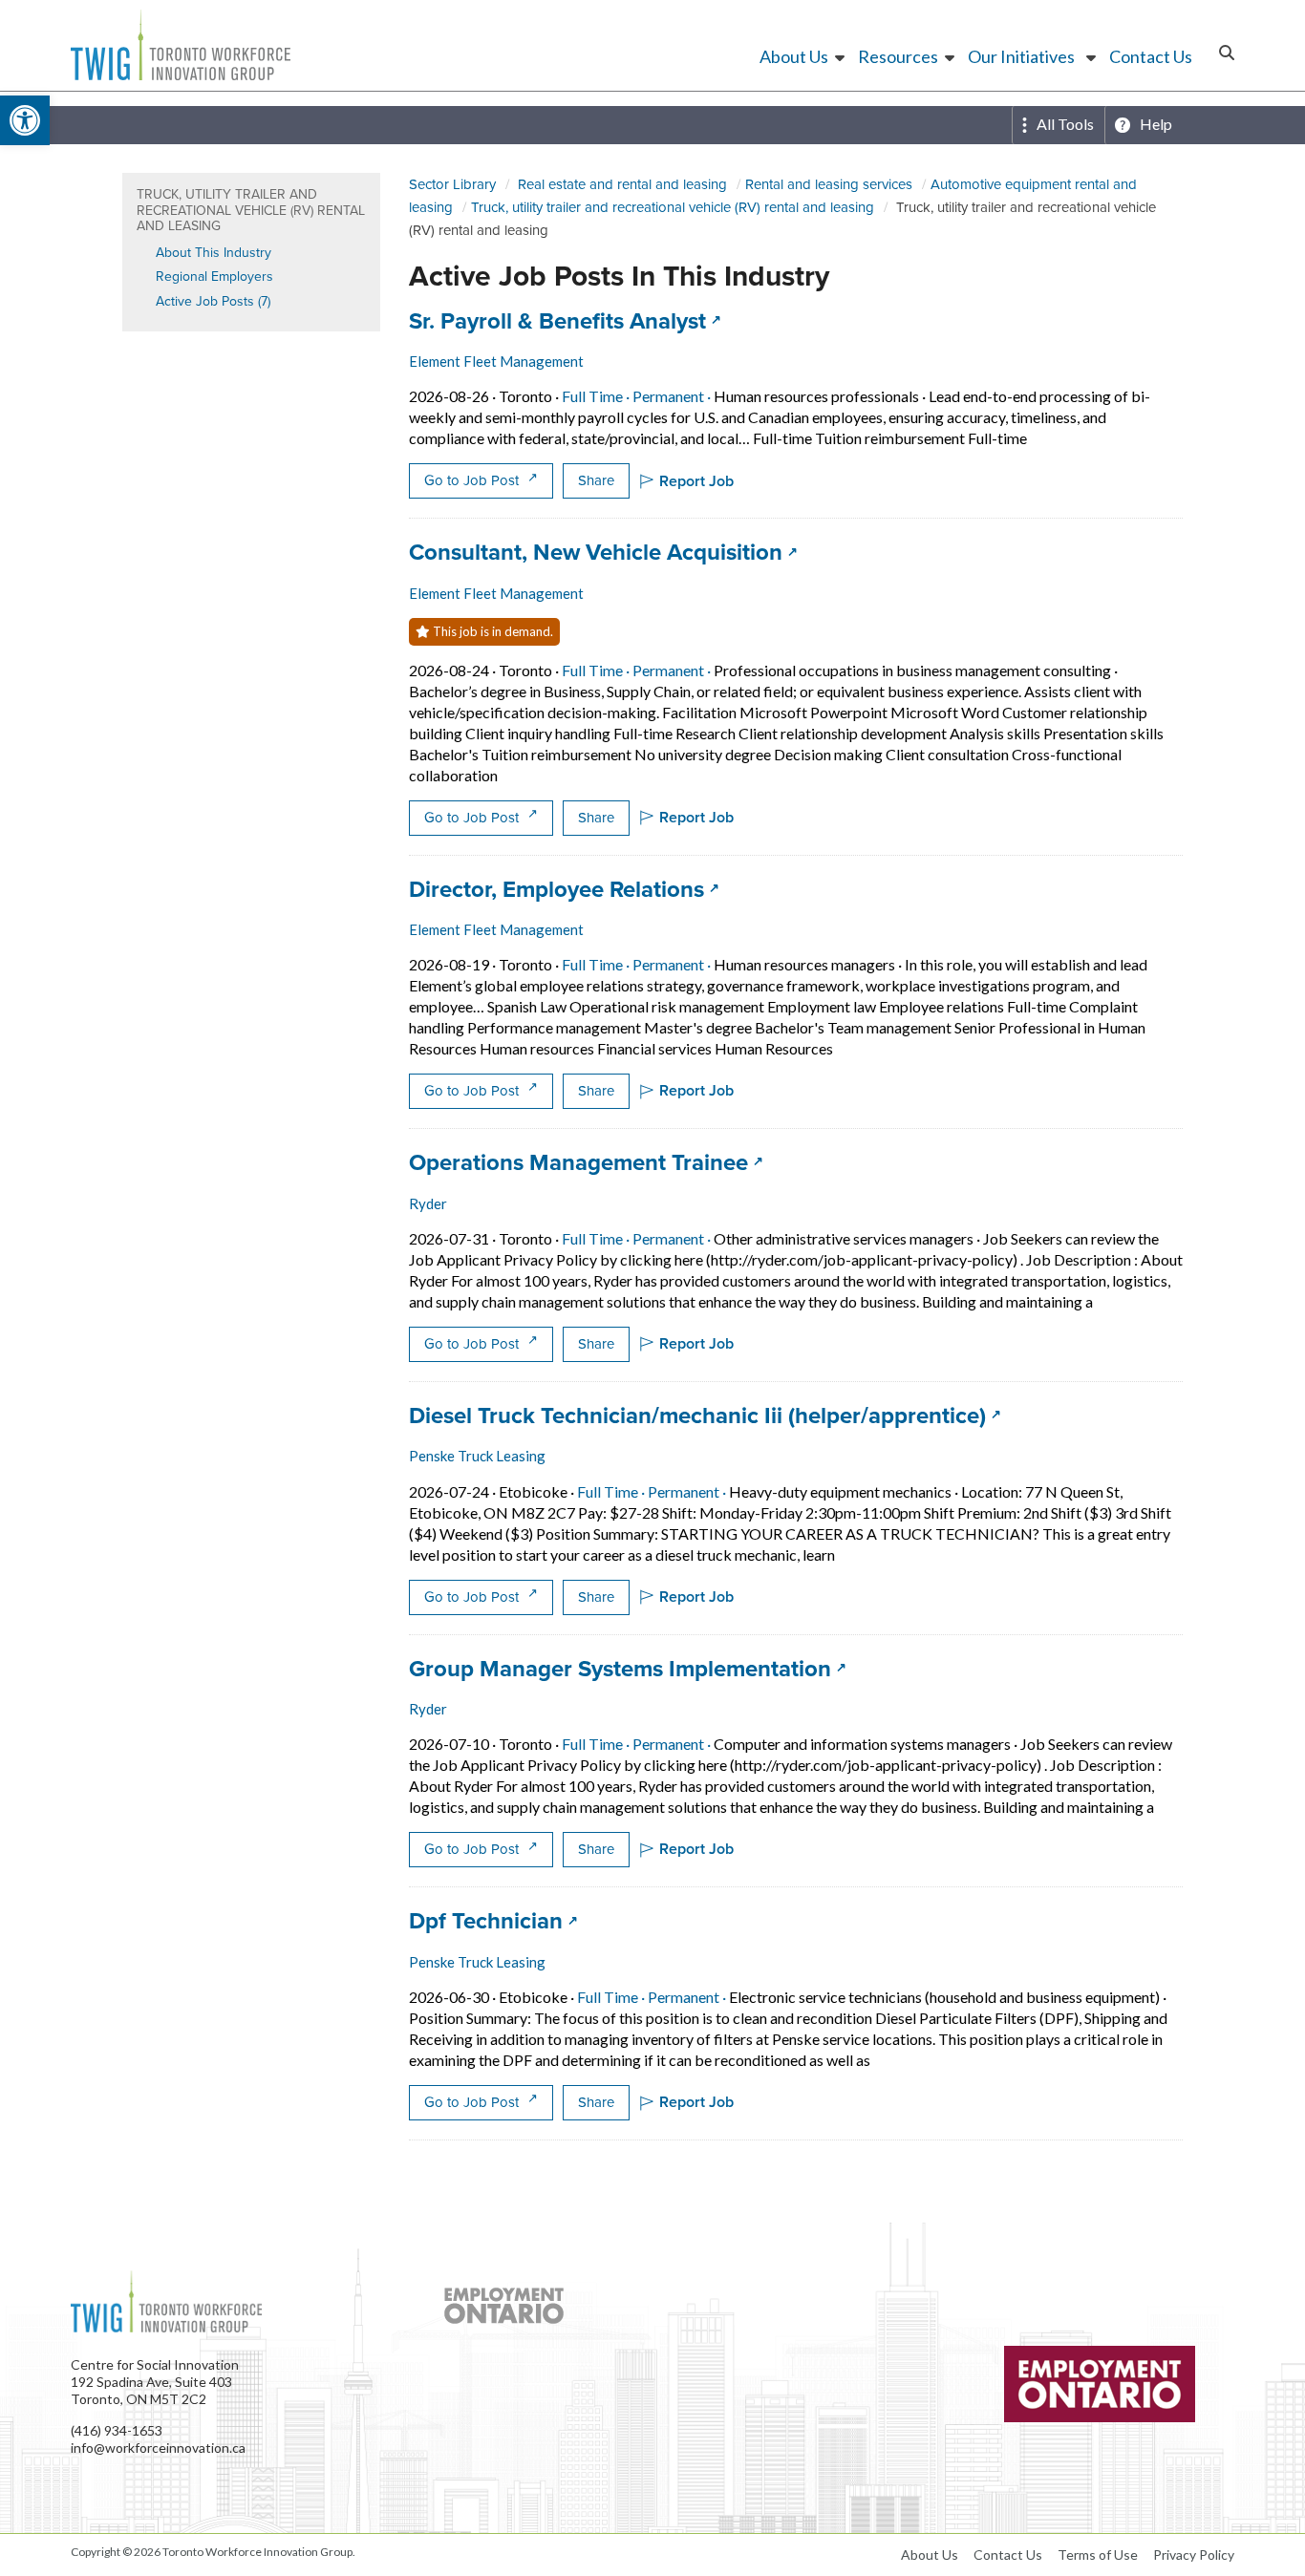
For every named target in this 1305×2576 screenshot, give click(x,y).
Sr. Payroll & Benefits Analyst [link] (565, 321)
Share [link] (596, 480)
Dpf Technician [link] (493, 1921)
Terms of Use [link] (1098, 2555)
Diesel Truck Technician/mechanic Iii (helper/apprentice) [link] (705, 1416)
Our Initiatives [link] (1021, 56)
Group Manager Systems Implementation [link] (628, 1669)
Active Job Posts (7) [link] (213, 301)
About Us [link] (794, 56)
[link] (25, 120)
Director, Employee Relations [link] (564, 889)
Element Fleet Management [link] (496, 361)
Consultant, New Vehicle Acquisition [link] (603, 552)
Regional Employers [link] (214, 277)
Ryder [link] (428, 1203)
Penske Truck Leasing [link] (477, 1456)
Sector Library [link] (452, 184)
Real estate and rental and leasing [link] (622, 184)
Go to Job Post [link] (473, 480)
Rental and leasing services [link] (829, 184)
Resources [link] (898, 56)
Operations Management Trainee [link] (586, 1162)
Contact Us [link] (1151, 56)
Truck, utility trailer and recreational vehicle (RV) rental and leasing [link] (673, 207)
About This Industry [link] (214, 253)
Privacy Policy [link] (1194, 2555)
